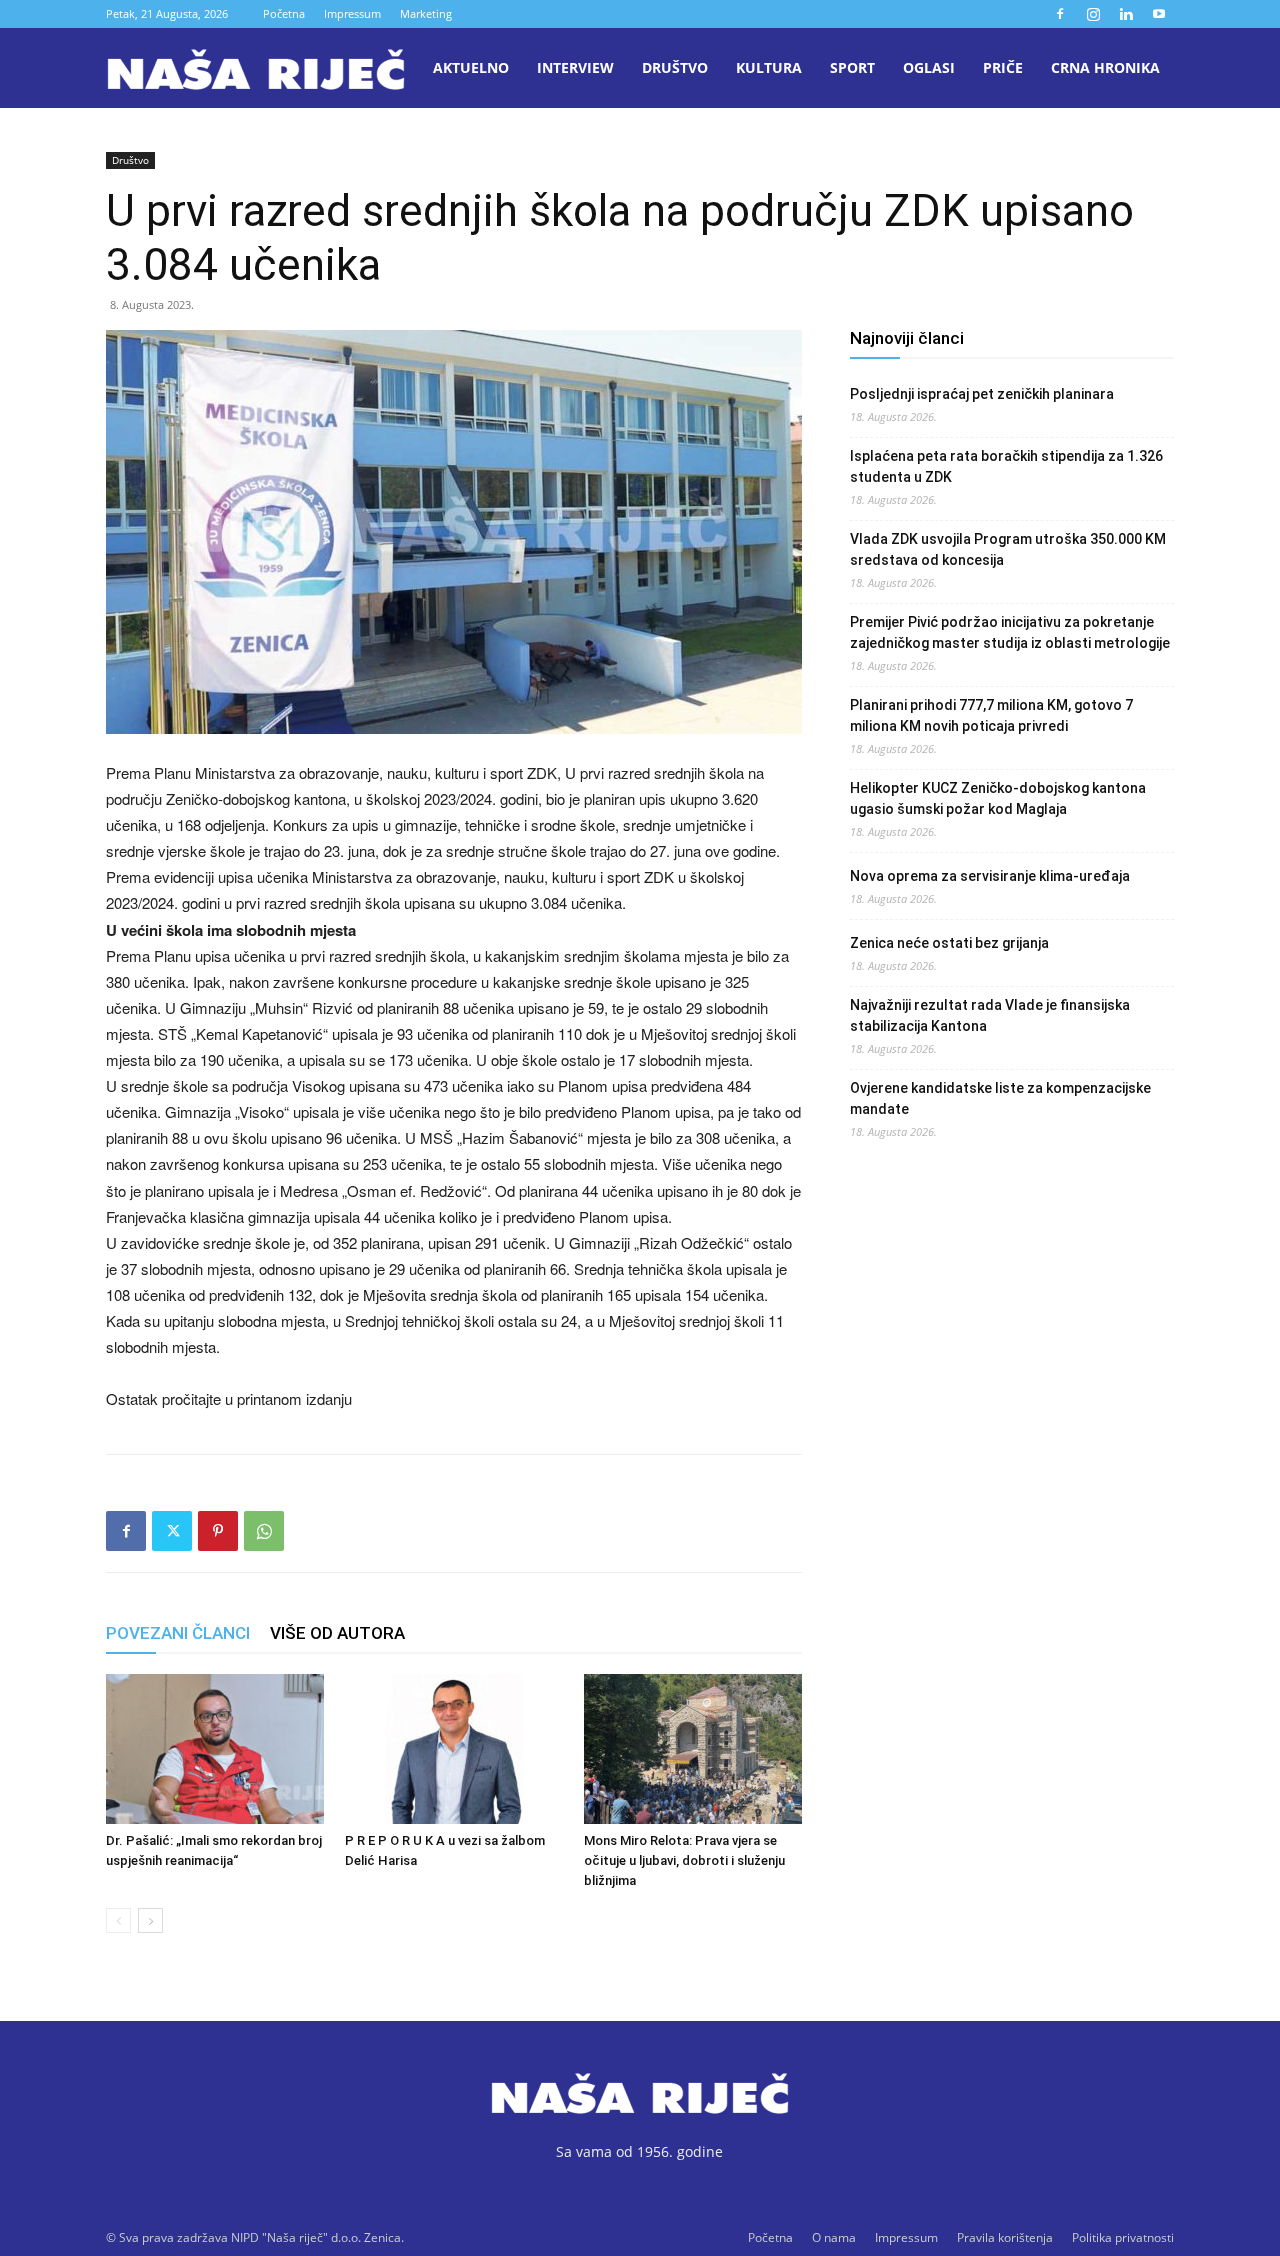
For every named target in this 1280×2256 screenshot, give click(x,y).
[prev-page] (118, 1920)
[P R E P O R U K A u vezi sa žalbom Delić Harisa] (454, 1749)
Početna (284, 13)
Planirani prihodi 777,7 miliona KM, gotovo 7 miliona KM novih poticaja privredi (991, 715)
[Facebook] (1060, 14)
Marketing (426, 13)
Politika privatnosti (1123, 2237)
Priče (1003, 67)
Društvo (675, 67)
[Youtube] (1159, 14)
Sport (852, 67)
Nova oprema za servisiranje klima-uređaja (990, 876)
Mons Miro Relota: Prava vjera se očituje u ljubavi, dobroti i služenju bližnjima (684, 1860)
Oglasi (929, 67)
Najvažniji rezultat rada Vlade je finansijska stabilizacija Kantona (990, 1015)
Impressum (352, 13)
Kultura (769, 67)
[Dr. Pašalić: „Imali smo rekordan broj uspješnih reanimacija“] (215, 1749)
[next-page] (150, 1920)
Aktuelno (471, 67)
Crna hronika (1105, 67)
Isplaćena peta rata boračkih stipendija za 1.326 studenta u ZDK (1006, 466)
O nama (834, 2237)
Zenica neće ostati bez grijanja (949, 943)
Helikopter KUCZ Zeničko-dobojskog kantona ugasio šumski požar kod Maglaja (998, 798)
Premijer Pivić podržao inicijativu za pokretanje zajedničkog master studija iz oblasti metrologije (1010, 632)
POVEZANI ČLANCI (178, 1633)
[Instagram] (1093, 14)
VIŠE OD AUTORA (337, 1633)
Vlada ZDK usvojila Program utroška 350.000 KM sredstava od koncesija (1008, 549)
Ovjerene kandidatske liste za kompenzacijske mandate (1000, 1098)
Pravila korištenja (1005, 2237)
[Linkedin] (1126, 14)
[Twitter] (172, 1531)
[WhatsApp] (264, 1531)
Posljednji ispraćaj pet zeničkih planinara (982, 394)
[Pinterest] (218, 1531)
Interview (575, 67)
